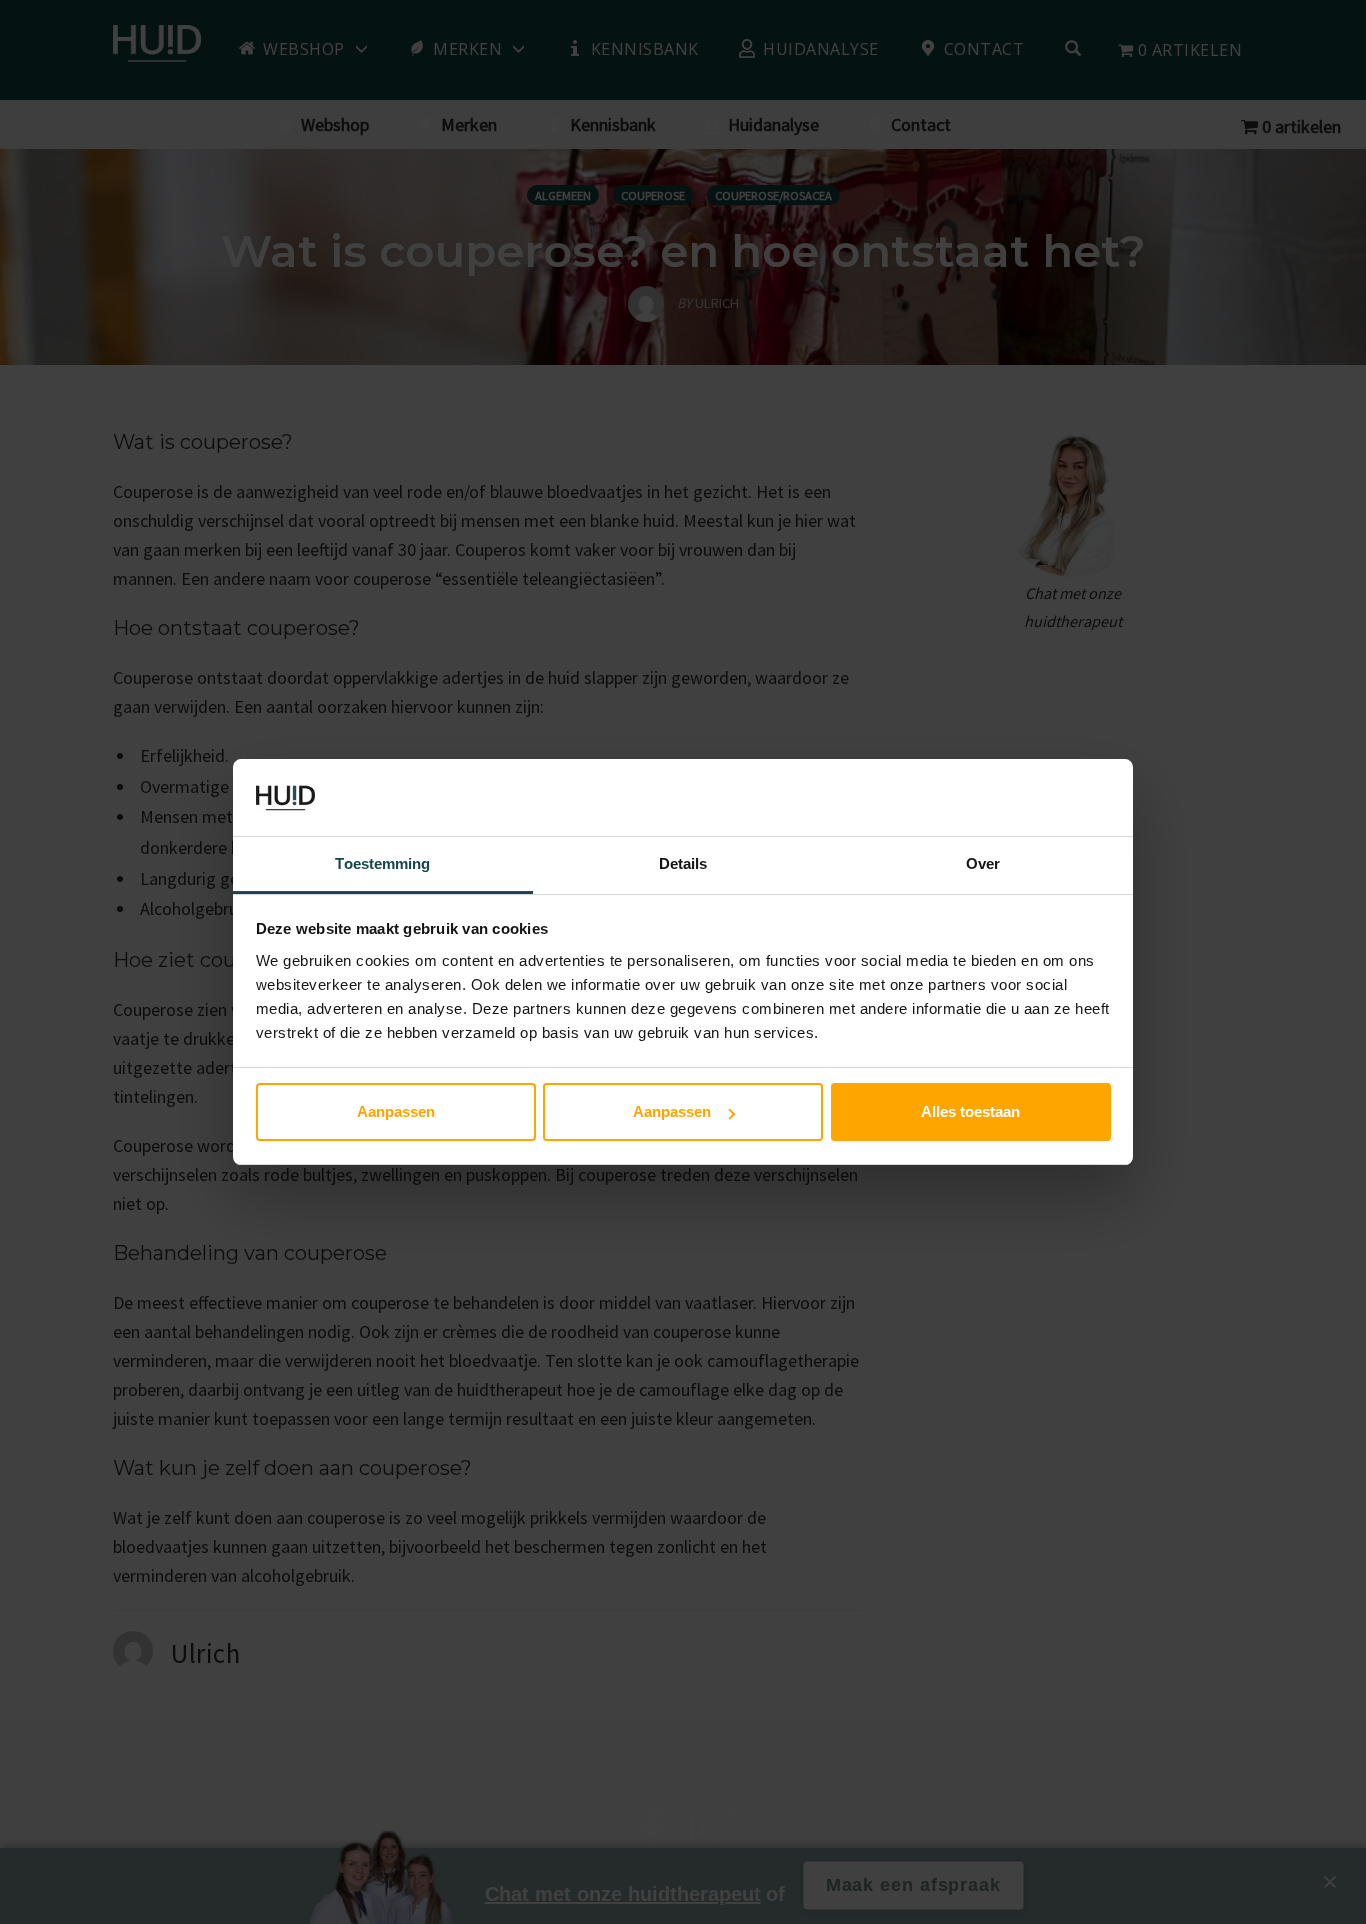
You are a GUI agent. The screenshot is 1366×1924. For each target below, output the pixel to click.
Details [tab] (683, 863)
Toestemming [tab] (382, 863)
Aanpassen (396, 1111)
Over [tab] (983, 863)
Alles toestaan (970, 1111)
